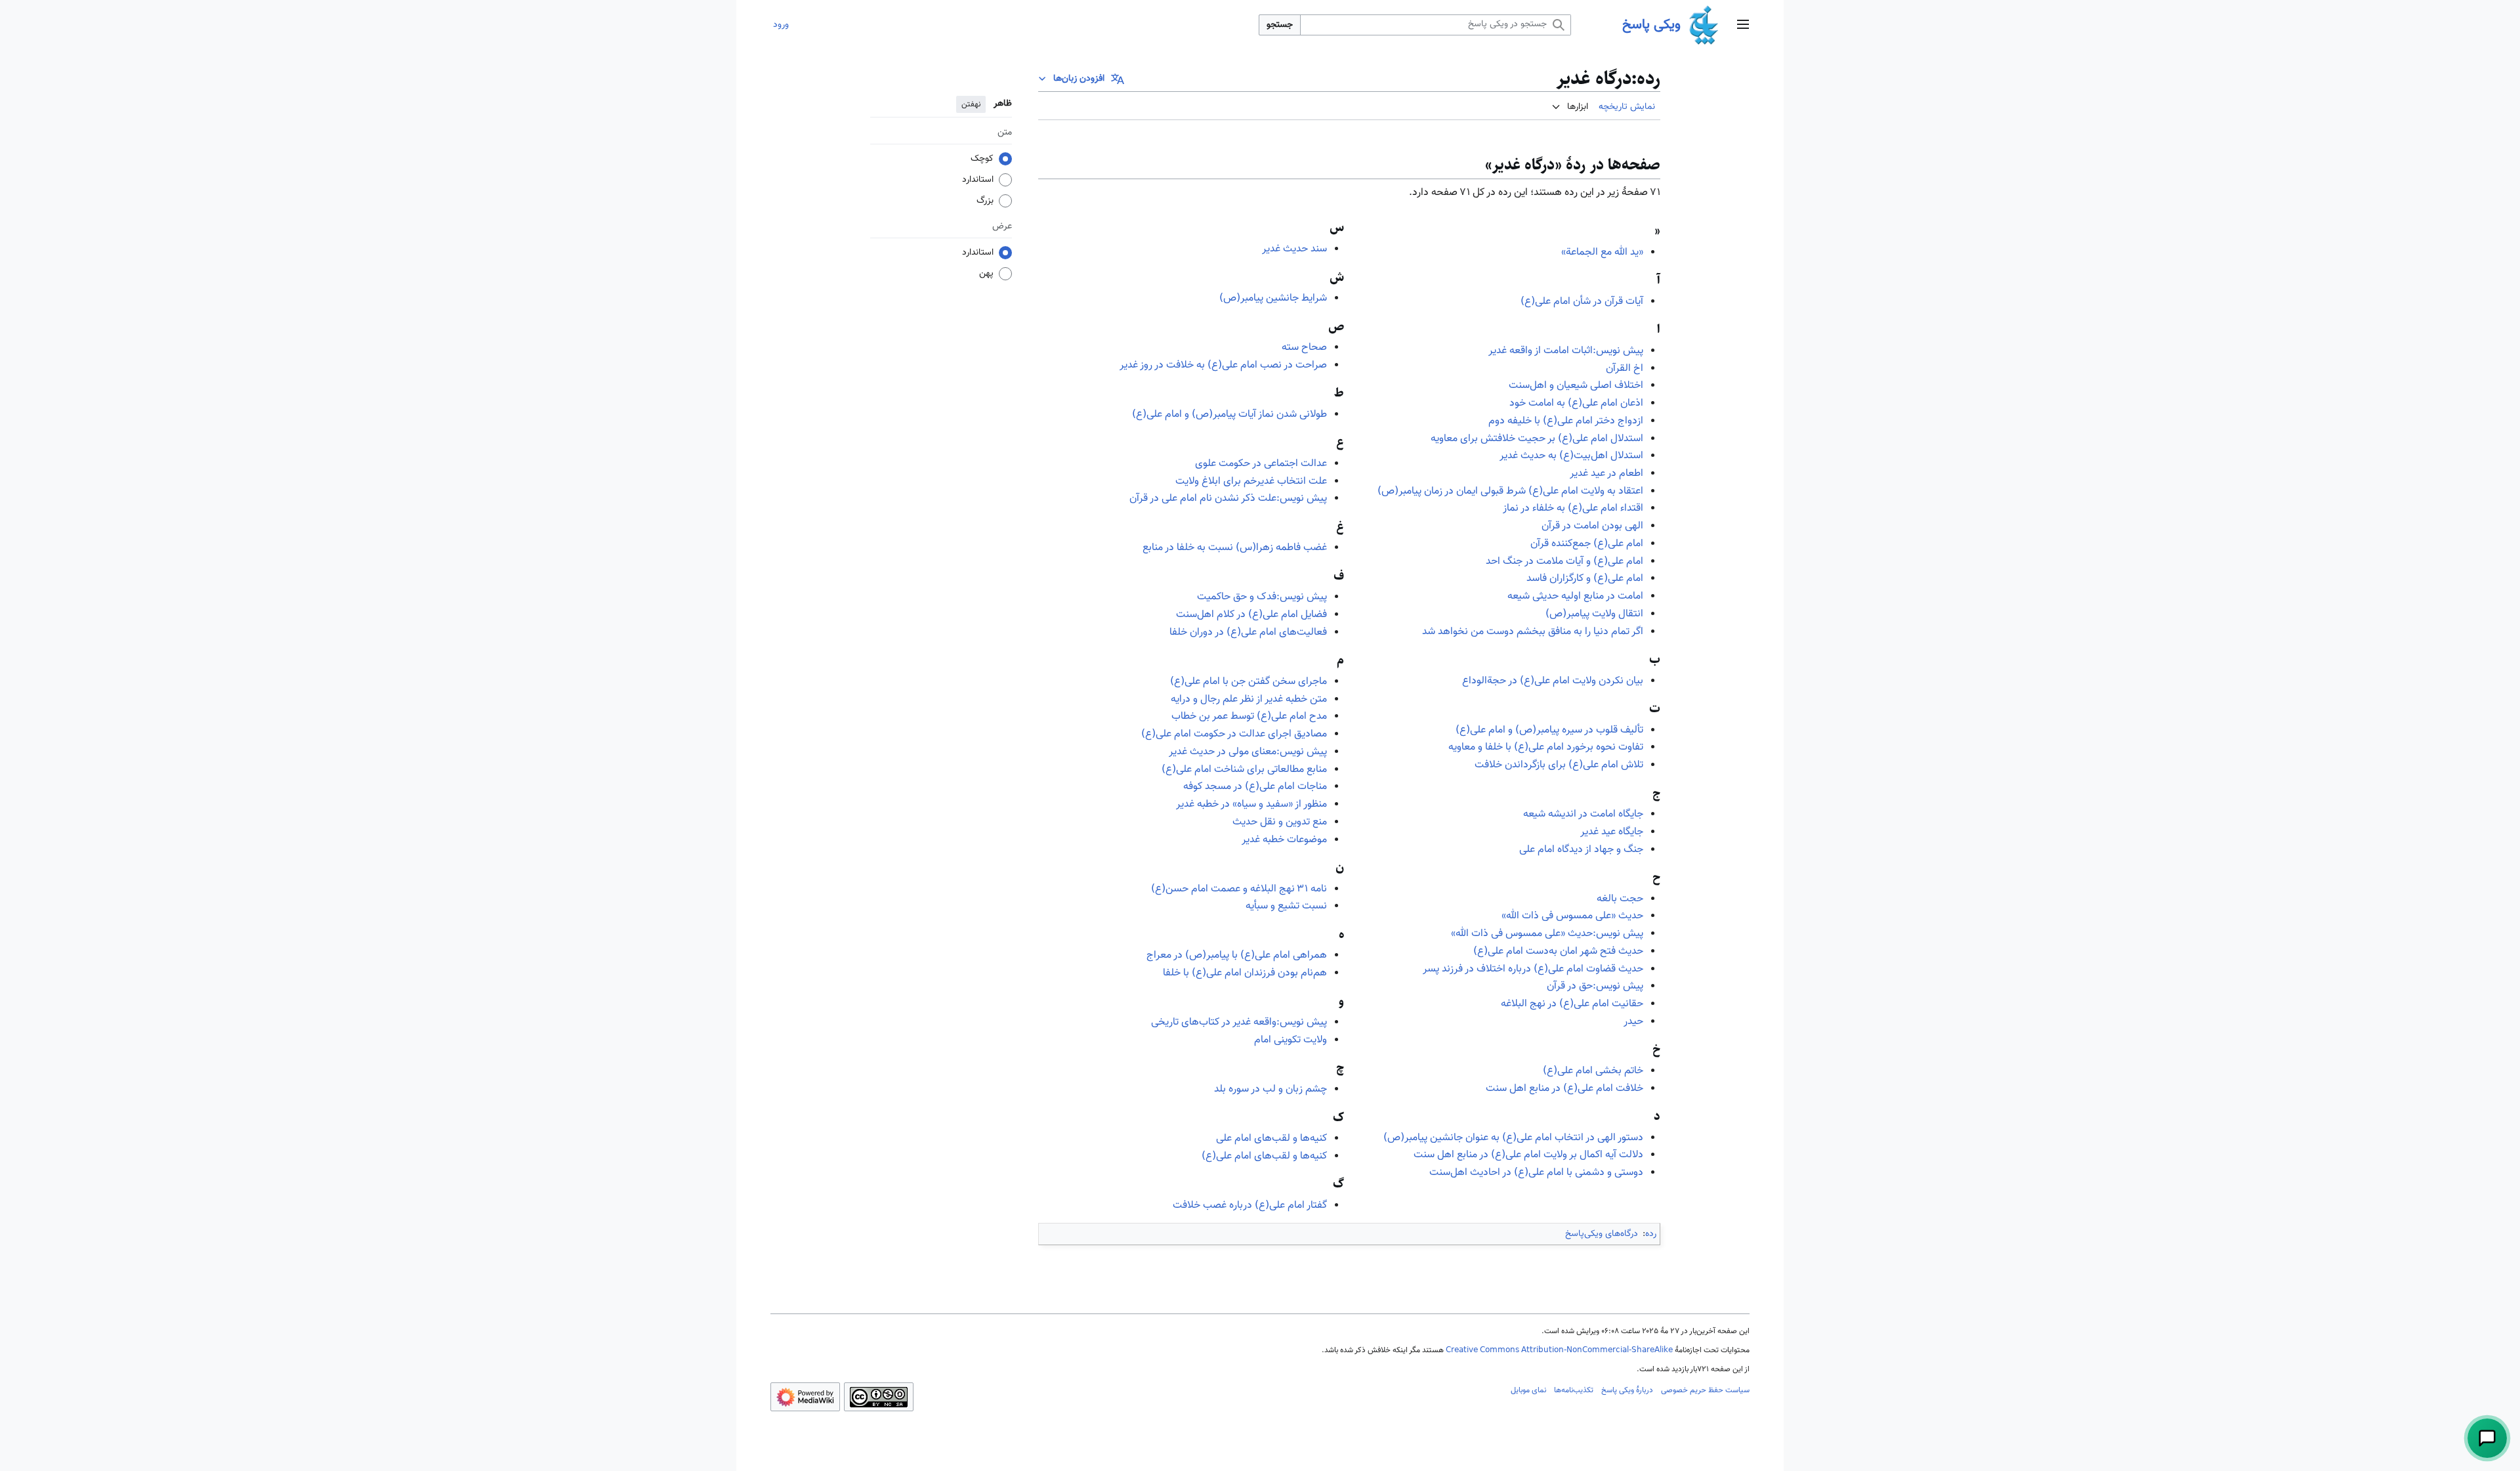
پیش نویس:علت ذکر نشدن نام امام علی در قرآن (1228, 499)
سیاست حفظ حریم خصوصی (1705, 1390)
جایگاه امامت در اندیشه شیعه (1583, 814)
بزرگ (985, 201)
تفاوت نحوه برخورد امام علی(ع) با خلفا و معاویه (1546, 747)
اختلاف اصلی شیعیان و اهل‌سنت (1576, 386)
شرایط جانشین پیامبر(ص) (1273, 298)
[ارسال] (2487, 1438)
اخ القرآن (1625, 369)
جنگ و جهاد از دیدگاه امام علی (1581, 850)
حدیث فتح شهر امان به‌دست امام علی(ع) (1558, 951)
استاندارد (978, 180)
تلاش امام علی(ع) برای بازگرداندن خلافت (1559, 765)
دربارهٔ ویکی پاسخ (1627, 1390)
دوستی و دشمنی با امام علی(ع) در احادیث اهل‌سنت (1536, 1173)
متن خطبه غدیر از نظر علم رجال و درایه (1249, 699)
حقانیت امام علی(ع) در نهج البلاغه (1572, 1004)
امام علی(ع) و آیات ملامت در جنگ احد (1564, 562)
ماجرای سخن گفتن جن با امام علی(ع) (1249, 682)
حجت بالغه (1620, 899)
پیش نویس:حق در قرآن (1595, 986)
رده (1651, 1234)
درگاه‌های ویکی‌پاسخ (1602, 1234)
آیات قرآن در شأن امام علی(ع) (1582, 302)
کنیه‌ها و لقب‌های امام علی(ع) (1264, 1156)
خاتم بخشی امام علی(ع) (1593, 1071)
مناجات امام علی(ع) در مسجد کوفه (1255, 787)
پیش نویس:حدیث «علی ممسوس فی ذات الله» (1547, 934)
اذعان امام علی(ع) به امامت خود (1576, 403)
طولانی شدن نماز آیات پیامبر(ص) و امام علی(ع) (1229, 415)
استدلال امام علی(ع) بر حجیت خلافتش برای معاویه (1537, 439)
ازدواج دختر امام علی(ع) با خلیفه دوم (1566, 421)
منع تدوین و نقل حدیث (1280, 822)
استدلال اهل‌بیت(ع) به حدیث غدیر (1571, 456)
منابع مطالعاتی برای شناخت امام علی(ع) (1244, 770)
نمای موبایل (1528, 1390)
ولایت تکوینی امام (1291, 1040)
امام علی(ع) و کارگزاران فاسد (1585, 579)
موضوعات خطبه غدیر (1284, 840)
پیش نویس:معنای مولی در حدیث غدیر (1248, 752)
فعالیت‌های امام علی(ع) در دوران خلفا (1248, 632)
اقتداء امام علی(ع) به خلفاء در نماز (1573, 508)
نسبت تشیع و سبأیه (1286, 906)
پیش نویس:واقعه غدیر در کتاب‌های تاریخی (1239, 1022)
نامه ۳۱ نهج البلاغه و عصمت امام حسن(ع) (1239, 889)
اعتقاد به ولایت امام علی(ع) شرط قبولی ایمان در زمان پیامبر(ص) (1510, 491)
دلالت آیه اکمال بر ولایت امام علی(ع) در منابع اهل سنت (1528, 1155)
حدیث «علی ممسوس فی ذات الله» (1572, 916)
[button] (1743, 25)
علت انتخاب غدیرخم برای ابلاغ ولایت (1251, 481)
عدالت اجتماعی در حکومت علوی (1261, 464)
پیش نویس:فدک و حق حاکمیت (1262, 597)
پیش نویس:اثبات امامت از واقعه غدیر (1566, 351)
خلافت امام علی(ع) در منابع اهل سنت (1564, 1089)
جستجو (1280, 25)
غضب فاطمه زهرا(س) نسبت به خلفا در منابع (1235, 548)
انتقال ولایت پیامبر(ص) (1594, 614)
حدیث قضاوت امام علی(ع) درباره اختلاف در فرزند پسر (1533, 969)
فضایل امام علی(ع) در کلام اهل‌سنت (1251, 615)
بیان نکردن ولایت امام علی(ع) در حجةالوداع (1553, 681)
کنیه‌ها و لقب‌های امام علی (1271, 1139)
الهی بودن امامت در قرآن (1592, 526)
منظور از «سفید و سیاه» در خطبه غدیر (1251, 804)
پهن (986, 274)
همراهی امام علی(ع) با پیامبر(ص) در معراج (1237, 955)
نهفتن (971, 104)
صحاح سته (1304, 348)
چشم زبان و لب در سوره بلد (1270, 1089)
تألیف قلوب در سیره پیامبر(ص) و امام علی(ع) (1549, 730)
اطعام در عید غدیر (1606, 474)
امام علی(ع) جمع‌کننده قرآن (1587, 544)
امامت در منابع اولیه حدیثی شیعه (1575, 596)
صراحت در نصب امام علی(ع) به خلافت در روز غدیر (1223, 365)
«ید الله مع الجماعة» (1602, 252)
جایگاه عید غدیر (1612, 832)
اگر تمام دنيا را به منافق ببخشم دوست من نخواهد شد (1533, 632)
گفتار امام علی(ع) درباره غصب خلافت (1250, 1205)
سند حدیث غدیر (1294, 249)
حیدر (1633, 1022)
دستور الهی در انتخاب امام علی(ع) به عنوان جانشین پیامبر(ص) (1513, 1138)
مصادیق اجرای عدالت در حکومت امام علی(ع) (1234, 734)
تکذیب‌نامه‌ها (1574, 1390)
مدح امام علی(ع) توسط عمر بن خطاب (1249, 716)
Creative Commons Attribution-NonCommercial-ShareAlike (1559, 1350)
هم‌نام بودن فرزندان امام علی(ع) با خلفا (1245, 973)
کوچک (982, 159)
